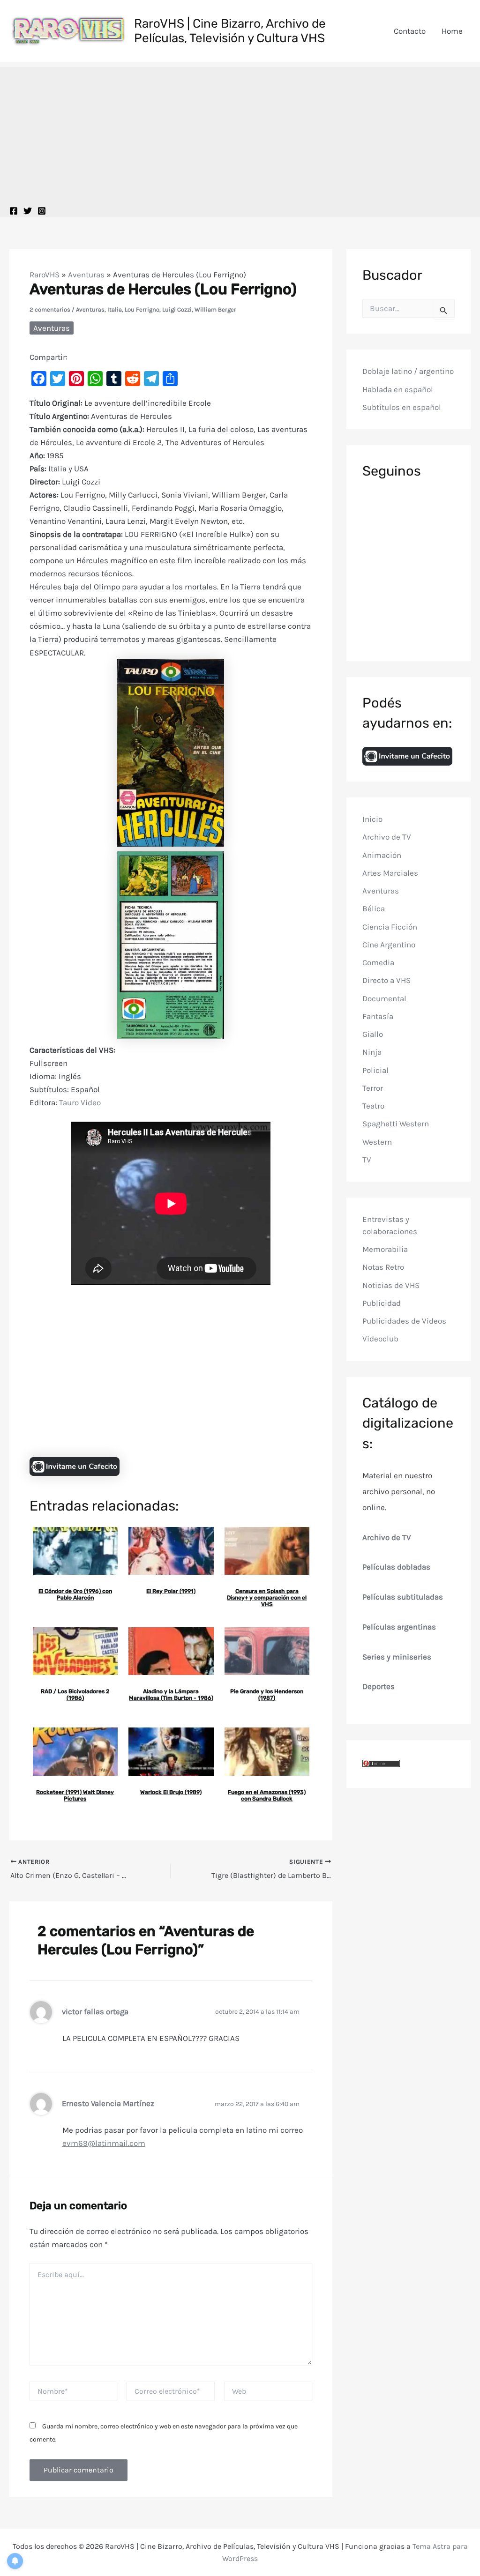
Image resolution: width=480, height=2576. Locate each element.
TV (367, 1160)
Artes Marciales (390, 873)
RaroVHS (45, 275)
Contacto (410, 31)
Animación (382, 855)
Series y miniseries (397, 1657)
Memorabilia (385, 1249)
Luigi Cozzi (177, 309)
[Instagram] (42, 211)
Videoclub (380, 1339)
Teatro (373, 1106)
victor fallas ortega (95, 2012)
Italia (115, 309)
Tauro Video (80, 1102)
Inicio (372, 819)
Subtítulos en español (402, 407)
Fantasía (378, 1016)
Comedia (378, 962)
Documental (384, 998)
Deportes (379, 1686)
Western (377, 1142)
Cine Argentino (389, 945)
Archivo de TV (387, 837)
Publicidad (382, 1303)
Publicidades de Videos (404, 1321)
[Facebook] (14, 211)
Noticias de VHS (391, 1285)
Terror (373, 1088)
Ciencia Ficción (390, 927)
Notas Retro (383, 1267)
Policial (375, 1070)
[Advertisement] (240, 133)
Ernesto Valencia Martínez (108, 2103)
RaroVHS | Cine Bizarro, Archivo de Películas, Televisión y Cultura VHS (230, 31)
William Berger (215, 309)
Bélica (374, 908)
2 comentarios (50, 309)
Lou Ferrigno (142, 309)
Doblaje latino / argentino (408, 371)
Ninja (372, 1052)
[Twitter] (28, 211)
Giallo (373, 1034)
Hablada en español (398, 389)
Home (452, 31)
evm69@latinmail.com (104, 2143)
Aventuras (86, 275)
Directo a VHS (386, 980)
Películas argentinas (399, 1627)
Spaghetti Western (396, 1124)
